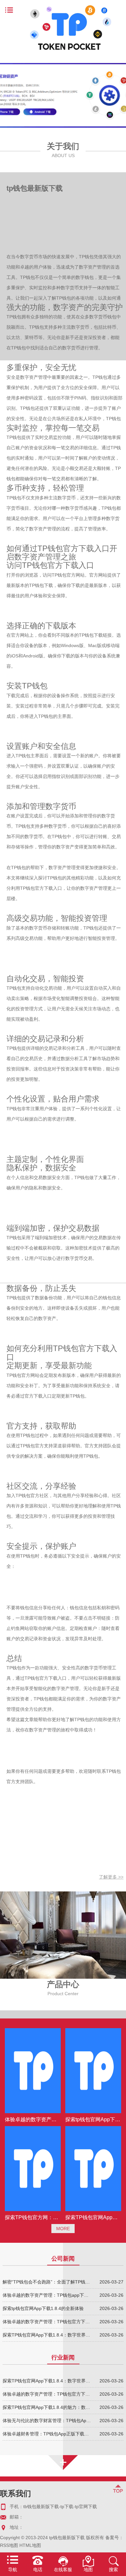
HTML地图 (30, 2545)
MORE (63, 2229)
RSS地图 (9, 2545)
